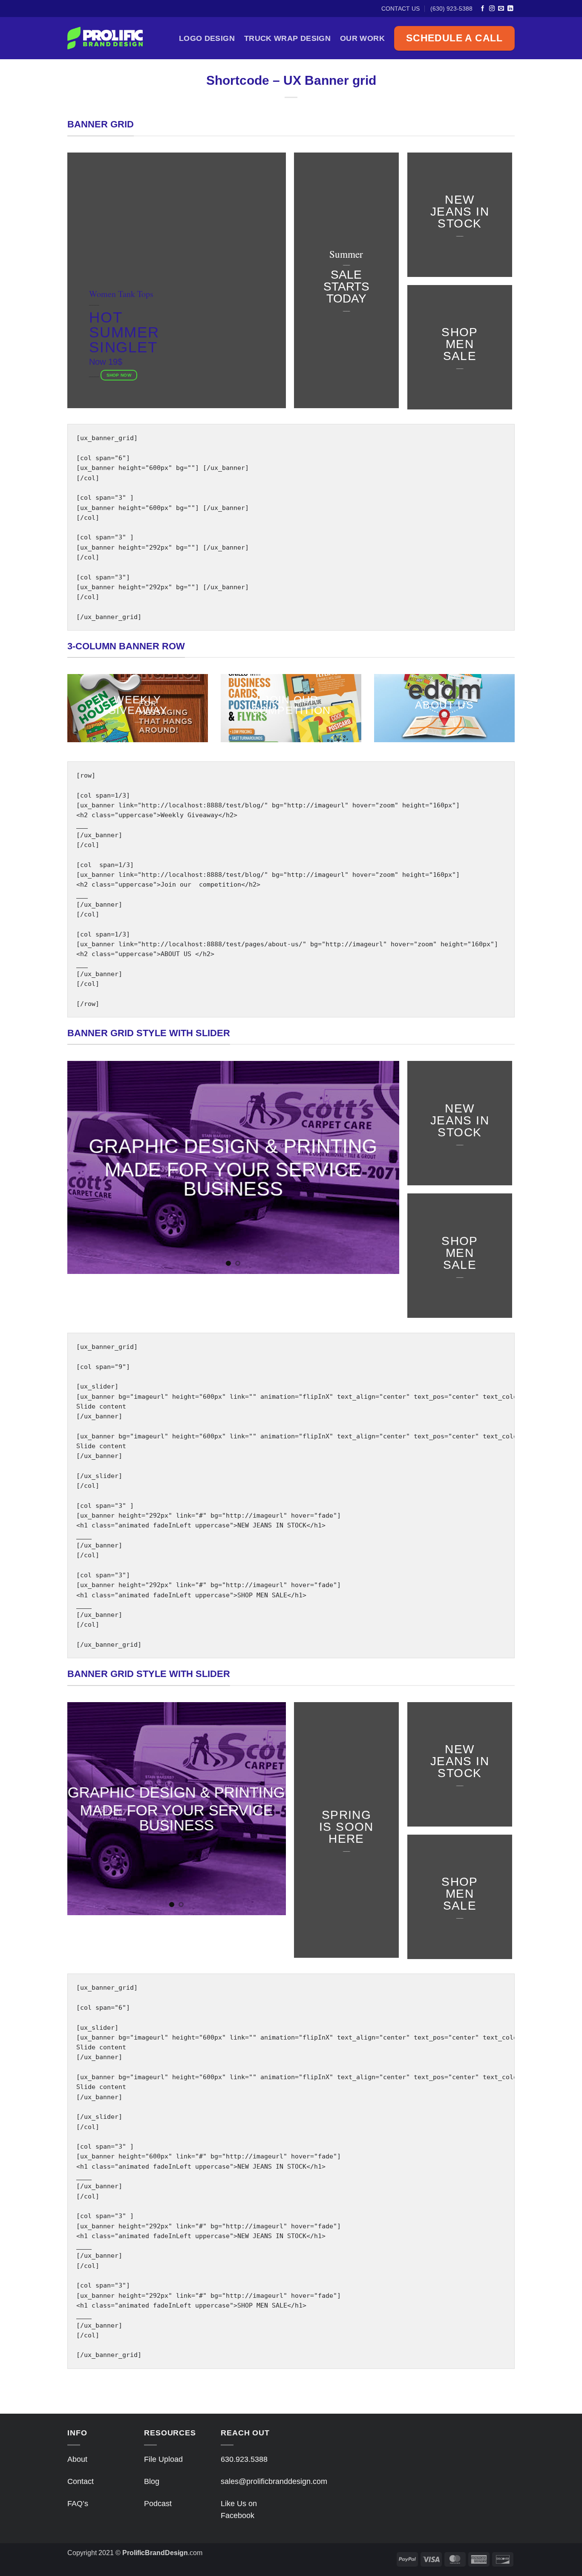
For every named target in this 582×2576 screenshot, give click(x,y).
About (77, 2459)
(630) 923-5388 (451, 9)
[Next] (382, 1167)
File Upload (163, 2459)
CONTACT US (400, 9)
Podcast (158, 2504)
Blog (152, 2481)
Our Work (362, 38)
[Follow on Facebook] (483, 9)
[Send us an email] (501, 9)
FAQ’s (78, 2504)
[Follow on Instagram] (492, 9)
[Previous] (85, 1167)
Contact (81, 2481)
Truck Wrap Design (287, 38)
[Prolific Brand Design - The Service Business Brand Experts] (113, 38)
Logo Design (207, 38)
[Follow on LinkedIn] (510, 9)
